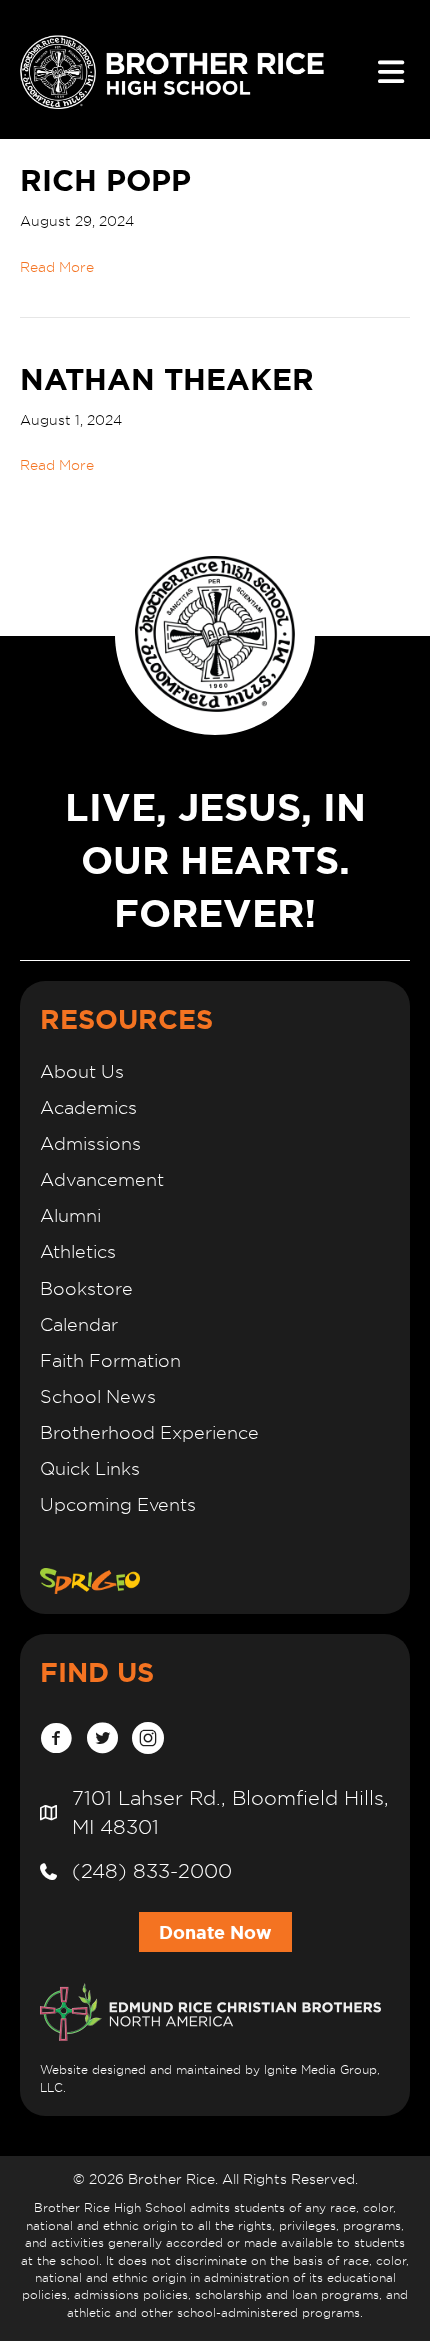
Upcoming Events (118, 1504)
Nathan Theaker (167, 379)
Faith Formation (110, 1360)
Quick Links (90, 1468)
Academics (88, 1107)
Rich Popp (105, 180)
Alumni (70, 1215)
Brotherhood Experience (149, 1432)
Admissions (90, 1143)
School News (98, 1396)
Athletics (78, 1251)
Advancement (102, 1179)
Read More (57, 267)
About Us (82, 1071)
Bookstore (86, 1288)
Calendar (79, 1324)
